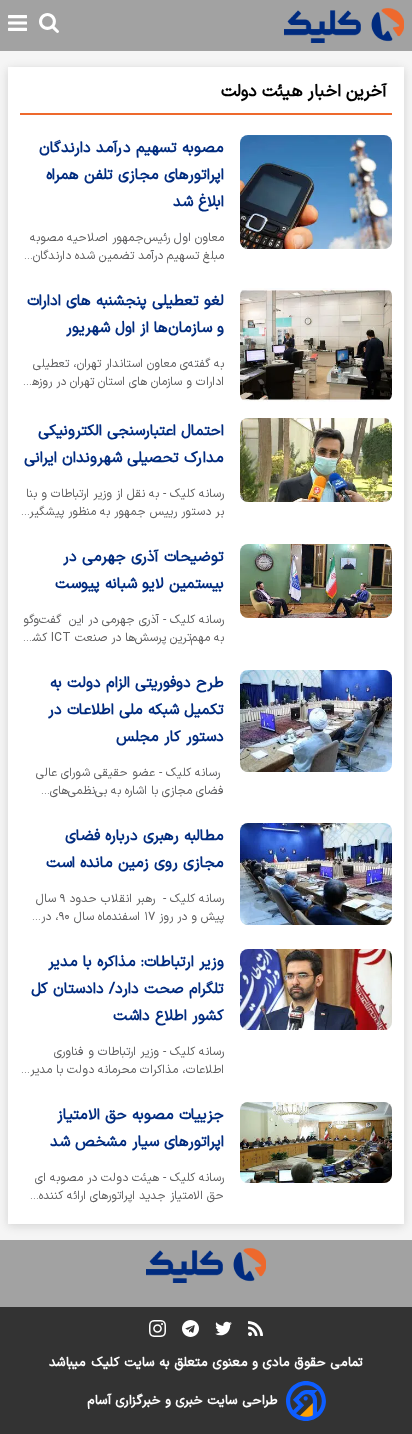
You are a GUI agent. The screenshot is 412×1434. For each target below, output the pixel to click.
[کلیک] (344, 25)
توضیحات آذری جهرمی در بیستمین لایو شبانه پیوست (139, 571)
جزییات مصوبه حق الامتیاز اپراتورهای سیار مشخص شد (137, 1129)
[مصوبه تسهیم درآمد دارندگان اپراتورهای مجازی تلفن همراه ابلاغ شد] (316, 203)
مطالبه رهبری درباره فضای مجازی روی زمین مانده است (135, 850)
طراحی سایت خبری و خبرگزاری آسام (182, 1401)
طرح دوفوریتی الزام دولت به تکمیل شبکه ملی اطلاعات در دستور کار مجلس (136, 710)
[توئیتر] (223, 1332)
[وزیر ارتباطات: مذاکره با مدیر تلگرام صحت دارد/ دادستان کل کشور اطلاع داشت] (316, 1017)
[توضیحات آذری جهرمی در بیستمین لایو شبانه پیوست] (316, 599)
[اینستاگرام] (157, 1332)
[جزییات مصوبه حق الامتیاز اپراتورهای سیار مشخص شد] (316, 1157)
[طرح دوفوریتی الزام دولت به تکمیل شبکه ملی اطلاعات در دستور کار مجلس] (316, 738)
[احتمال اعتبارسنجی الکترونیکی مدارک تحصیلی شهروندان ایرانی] (316, 473)
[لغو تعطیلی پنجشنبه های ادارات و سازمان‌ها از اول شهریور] (316, 345)
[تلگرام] (190, 1332)
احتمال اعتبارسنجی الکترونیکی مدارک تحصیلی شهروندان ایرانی (124, 445)
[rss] (255, 1332)
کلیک (105, 1363)
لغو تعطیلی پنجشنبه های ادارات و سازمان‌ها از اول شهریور (125, 315)
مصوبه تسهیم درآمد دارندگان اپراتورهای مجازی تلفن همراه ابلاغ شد (131, 175)
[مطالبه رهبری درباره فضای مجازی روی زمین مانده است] (316, 878)
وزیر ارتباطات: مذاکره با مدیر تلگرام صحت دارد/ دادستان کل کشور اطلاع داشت (127, 989)
